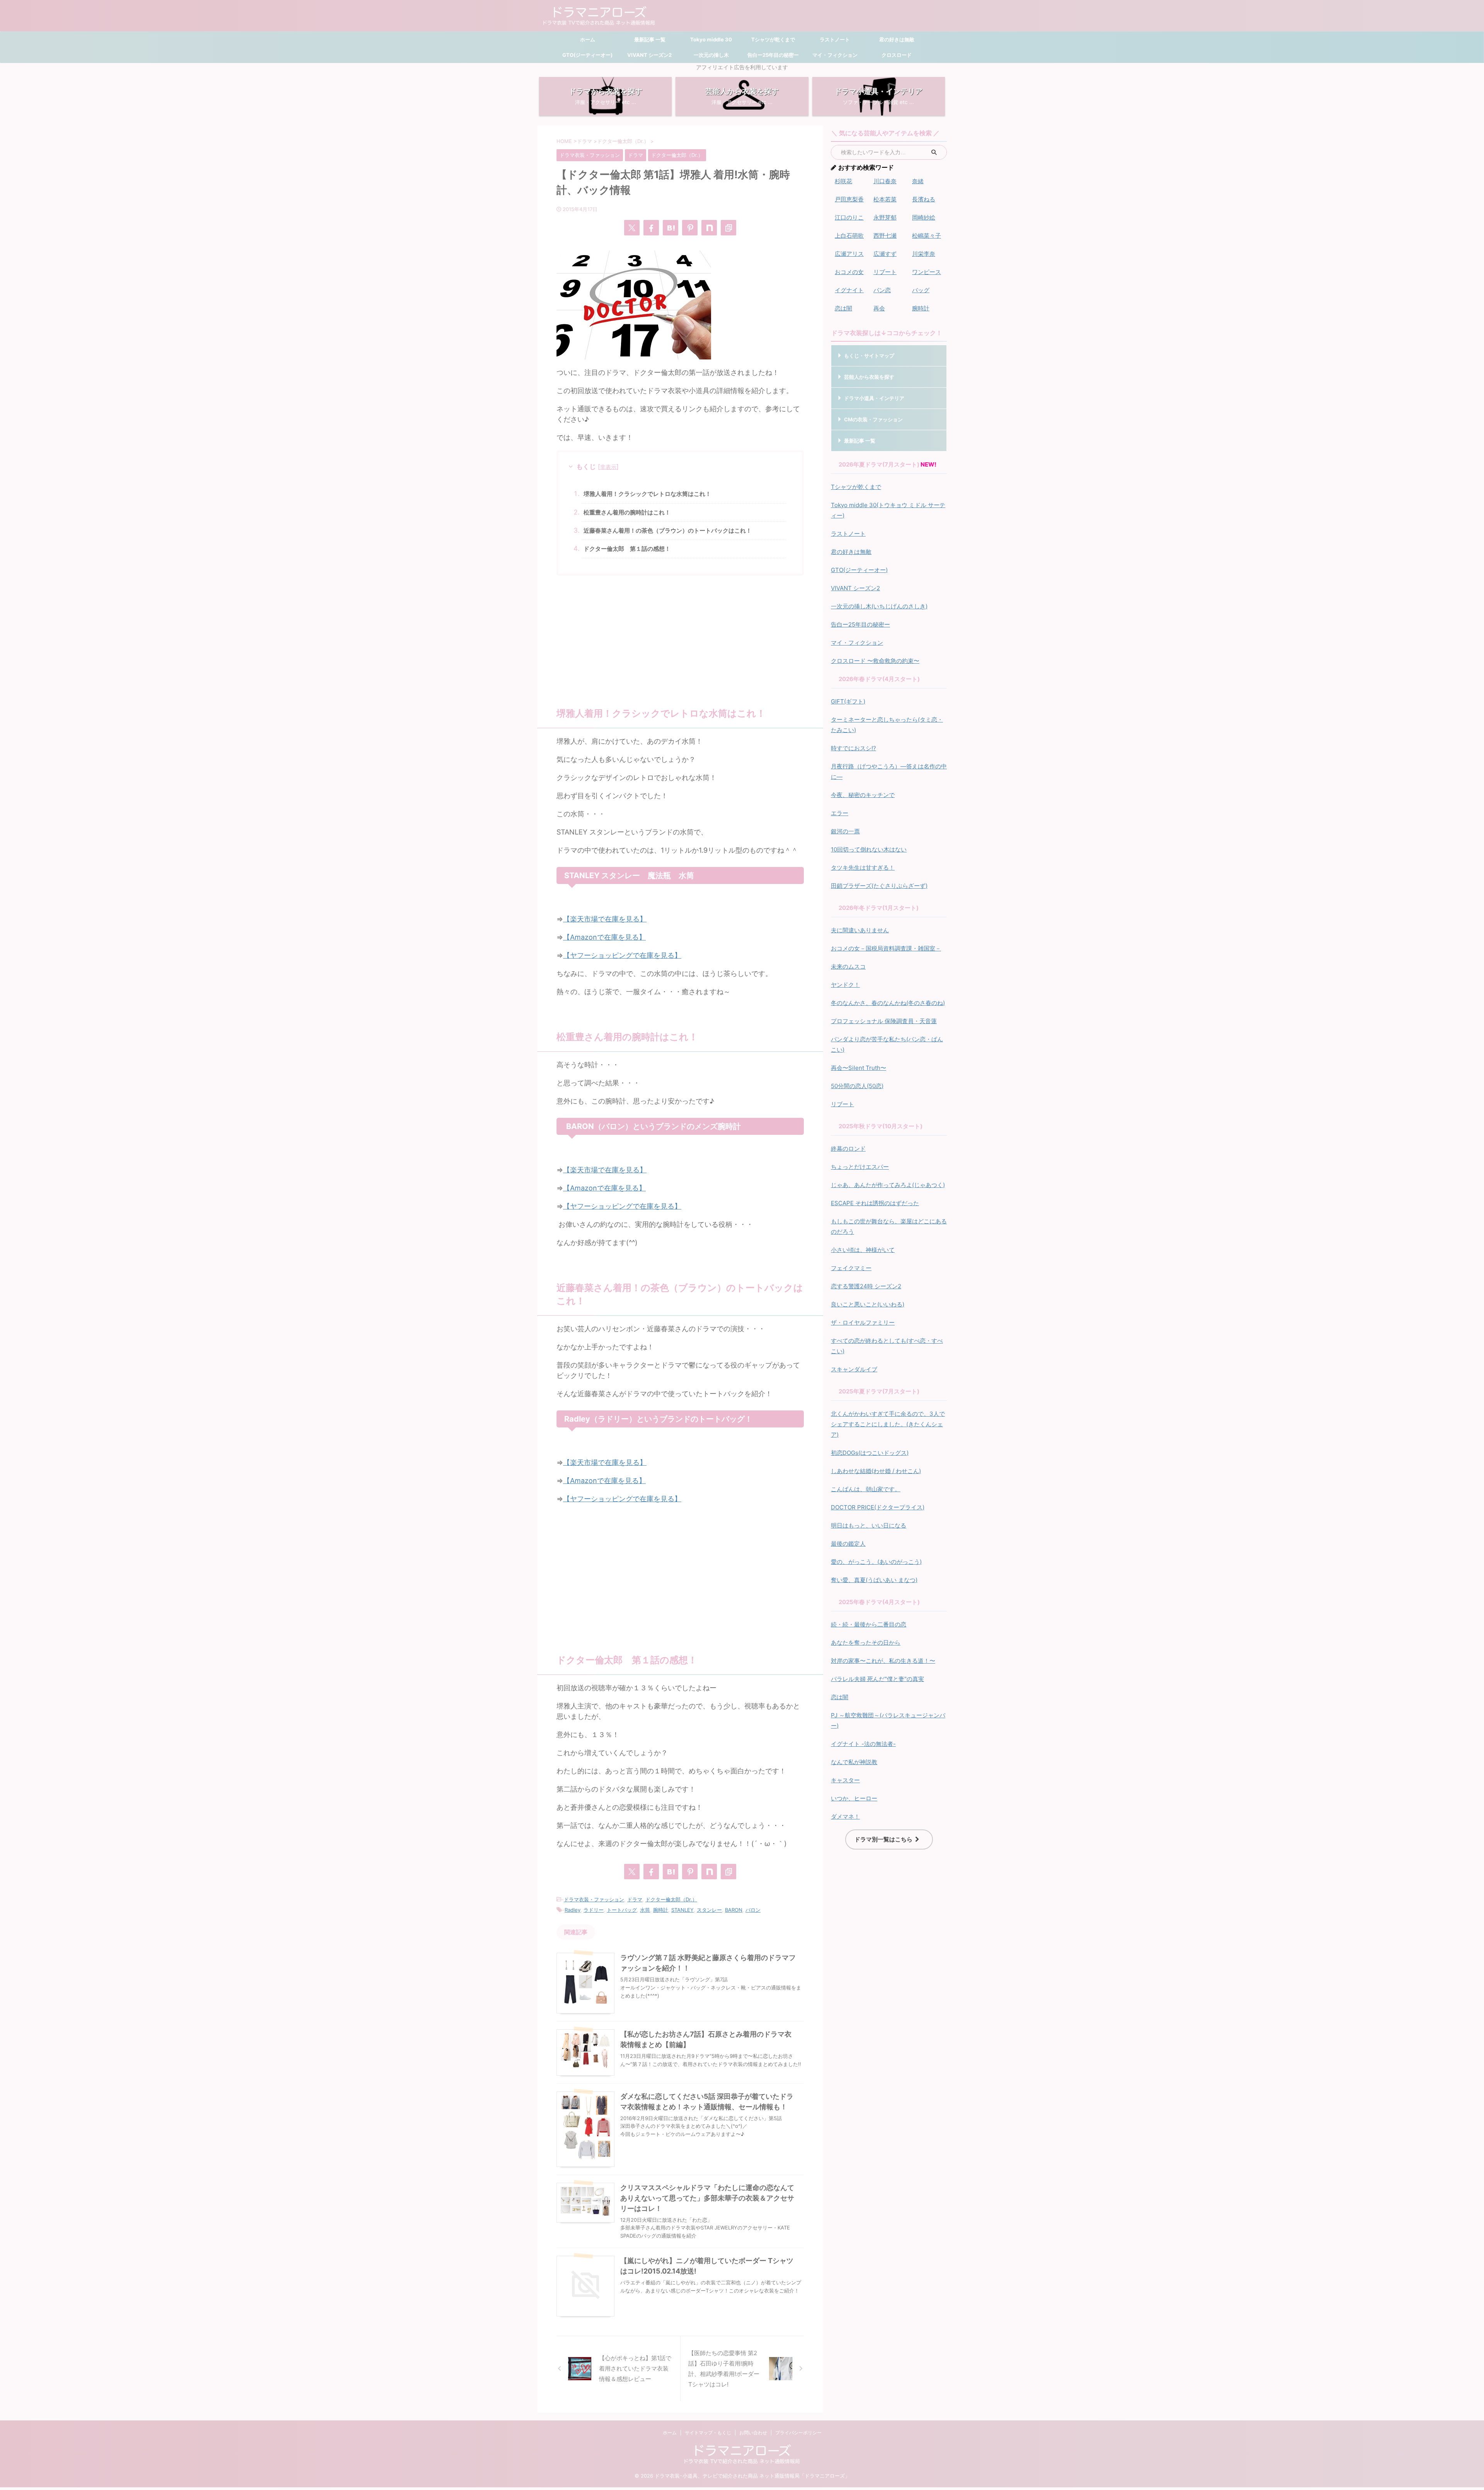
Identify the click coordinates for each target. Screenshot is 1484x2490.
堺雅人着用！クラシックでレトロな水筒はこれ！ (647, 494)
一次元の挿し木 (711, 55)
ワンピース (927, 272)
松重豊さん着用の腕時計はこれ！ (627, 512)
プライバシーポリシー (798, 2433)
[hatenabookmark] (671, 228)
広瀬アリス (849, 254)
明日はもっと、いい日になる (869, 1525)
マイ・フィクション (835, 55)
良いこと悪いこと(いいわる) (868, 1304)
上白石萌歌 (849, 236)
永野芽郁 (885, 217)
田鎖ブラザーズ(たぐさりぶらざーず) (879, 886)
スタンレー (709, 1910)
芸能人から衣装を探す (869, 377)
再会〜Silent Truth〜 (859, 1068)
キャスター (845, 1780)
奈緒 (918, 181)
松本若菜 (885, 199)
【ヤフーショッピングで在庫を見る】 (622, 955)
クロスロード (897, 55)
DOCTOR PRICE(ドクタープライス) (878, 1507)
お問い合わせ (753, 2433)
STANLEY (682, 1910)
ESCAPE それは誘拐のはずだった (875, 1203)
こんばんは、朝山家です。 (866, 1489)
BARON (734, 1910)
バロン (753, 1910)
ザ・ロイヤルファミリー (863, 1322)
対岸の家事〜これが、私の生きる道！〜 (883, 1661)
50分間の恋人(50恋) (857, 1086)
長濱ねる (924, 199)
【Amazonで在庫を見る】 (604, 937)
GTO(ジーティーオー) (587, 55)
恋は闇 (843, 308)
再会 (879, 308)
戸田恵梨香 (849, 199)
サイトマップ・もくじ (708, 2433)
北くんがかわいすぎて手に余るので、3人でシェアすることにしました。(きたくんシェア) (888, 1424)
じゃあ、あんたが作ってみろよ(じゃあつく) (888, 1185)
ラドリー (594, 1910)
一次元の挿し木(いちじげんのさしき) (879, 606)
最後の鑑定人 (848, 1544)
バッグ (921, 290)
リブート (885, 272)
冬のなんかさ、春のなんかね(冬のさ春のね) (888, 1003)
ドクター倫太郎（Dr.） (671, 1899)
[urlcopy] (728, 228)
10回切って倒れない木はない (869, 849)
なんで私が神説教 (854, 1762)
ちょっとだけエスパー (860, 1167)
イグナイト (849, 290)
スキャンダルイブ (854, 1369)
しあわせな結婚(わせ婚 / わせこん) (876, 1471)
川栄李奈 (924, 254)
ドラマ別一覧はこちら (883, 1839)
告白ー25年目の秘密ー (773, 55)
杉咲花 (843, 181)
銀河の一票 (845, 831)
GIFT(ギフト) (848, 701)
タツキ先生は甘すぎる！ (863, 868)
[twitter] (632, 228)
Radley (573, 1910)
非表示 (608, 467)
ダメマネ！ (845, 1816)
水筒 (645, 1910)
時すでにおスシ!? (853, 748)
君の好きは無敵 (897, 39)
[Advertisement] (680, 637)
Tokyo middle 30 (711, 39)
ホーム (588, 39)
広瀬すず (885, 254)
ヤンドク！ (845, 985)
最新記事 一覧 (649, 39)
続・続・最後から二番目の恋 (869, 1624)
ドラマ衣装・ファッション (594, 1899)
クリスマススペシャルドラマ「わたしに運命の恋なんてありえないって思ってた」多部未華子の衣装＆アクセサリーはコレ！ (707, 2198)
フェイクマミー (851, 1268)
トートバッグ (622, 1910)
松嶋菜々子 (927, 236)
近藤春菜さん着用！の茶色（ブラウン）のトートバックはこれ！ (668, 531)
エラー (840, 813)
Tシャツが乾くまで (773, 39)
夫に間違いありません (860, 930)
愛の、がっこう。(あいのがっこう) (876, 1562)
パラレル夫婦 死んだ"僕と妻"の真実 (877, 1679)
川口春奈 (885, 181)
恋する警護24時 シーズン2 (866, 1286)
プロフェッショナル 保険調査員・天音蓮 (884, 1021)
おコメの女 (849, 272)
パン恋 (882, 290)
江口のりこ (849, 217)
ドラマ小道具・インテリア (874, 398)
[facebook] (651, 228)
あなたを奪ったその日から (866, 1643)
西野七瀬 (885, 236)
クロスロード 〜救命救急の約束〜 (875, 661)
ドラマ (635, 1899)
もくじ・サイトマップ (869, 356)
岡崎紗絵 (924, 217)
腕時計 (661, 1910)
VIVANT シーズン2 (649, 55)
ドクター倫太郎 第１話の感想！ (627, 549)
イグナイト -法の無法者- (863, 1744)
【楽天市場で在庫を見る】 (605, 919)
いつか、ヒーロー (854, 1798)
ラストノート (835, 39)
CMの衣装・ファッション (873, 419)
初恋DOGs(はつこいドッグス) (870, 1453)
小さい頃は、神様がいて (863, 1250)
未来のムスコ (848, 967)
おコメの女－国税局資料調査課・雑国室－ (886, 948)
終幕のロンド (848, 1149)
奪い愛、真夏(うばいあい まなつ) (874, 1580)
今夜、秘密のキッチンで (863, 795)
